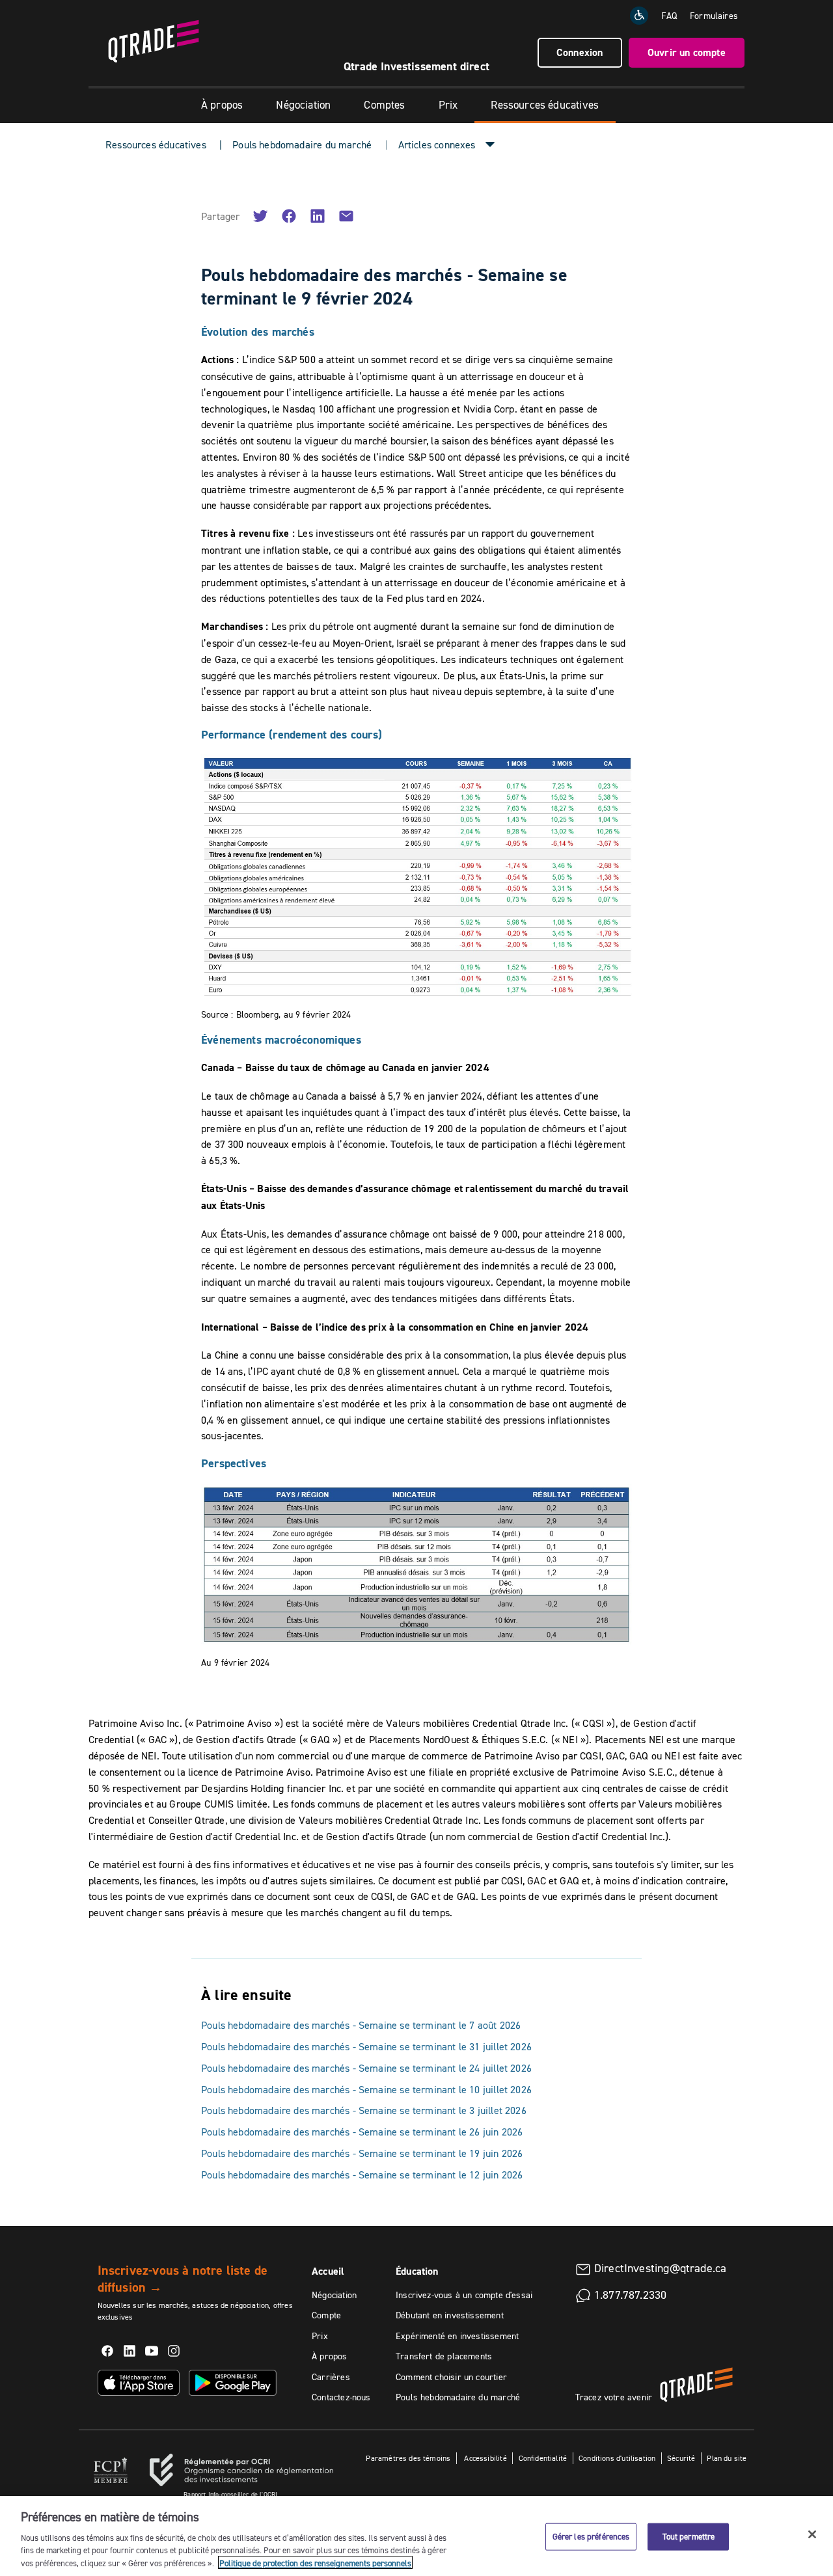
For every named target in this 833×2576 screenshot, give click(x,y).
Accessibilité (485, 2458)
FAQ (669, 16)
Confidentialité (543, 2458)
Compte (326, 2315)
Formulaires (714, 16)
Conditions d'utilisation (617, 2458)
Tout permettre (689, 2536)
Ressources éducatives (545, 105)
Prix (448, 105)
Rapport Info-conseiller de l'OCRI (230, 2494)
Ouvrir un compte (687, 52)
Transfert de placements (444, 2356)
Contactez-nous (341, 2397)
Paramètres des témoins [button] (408, 2458)
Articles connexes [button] (437, 144)
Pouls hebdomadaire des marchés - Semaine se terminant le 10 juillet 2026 (366, 2089)
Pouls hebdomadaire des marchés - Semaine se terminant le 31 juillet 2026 (366, 2046)
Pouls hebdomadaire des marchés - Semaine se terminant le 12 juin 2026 (362, 2175)
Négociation (303, 105)
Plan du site (727, 2458)
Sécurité (681, 2458)
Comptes (384, 105)
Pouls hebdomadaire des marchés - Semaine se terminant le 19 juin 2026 (362, 2153)
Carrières (331, 2377)
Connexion (580, 52)
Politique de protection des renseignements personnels (315, 2562)
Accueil (328, 2271)
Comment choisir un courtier (451, 2377)
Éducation (417, 2271)
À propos (222, 105)
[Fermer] (812, 2534)
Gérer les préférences (591, 2536)
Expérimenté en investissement (457, 2336)
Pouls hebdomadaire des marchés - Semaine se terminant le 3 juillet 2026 (364, 2110)
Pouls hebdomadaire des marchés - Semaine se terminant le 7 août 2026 (361, 2025)
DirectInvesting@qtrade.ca (661, 2268)
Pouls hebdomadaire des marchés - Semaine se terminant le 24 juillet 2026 (366, 2068)
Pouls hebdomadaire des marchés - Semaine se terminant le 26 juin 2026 (362, 2132)
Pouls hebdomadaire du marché (302, 144)
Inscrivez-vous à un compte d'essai (464, 2295)
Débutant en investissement (450, 2315)
